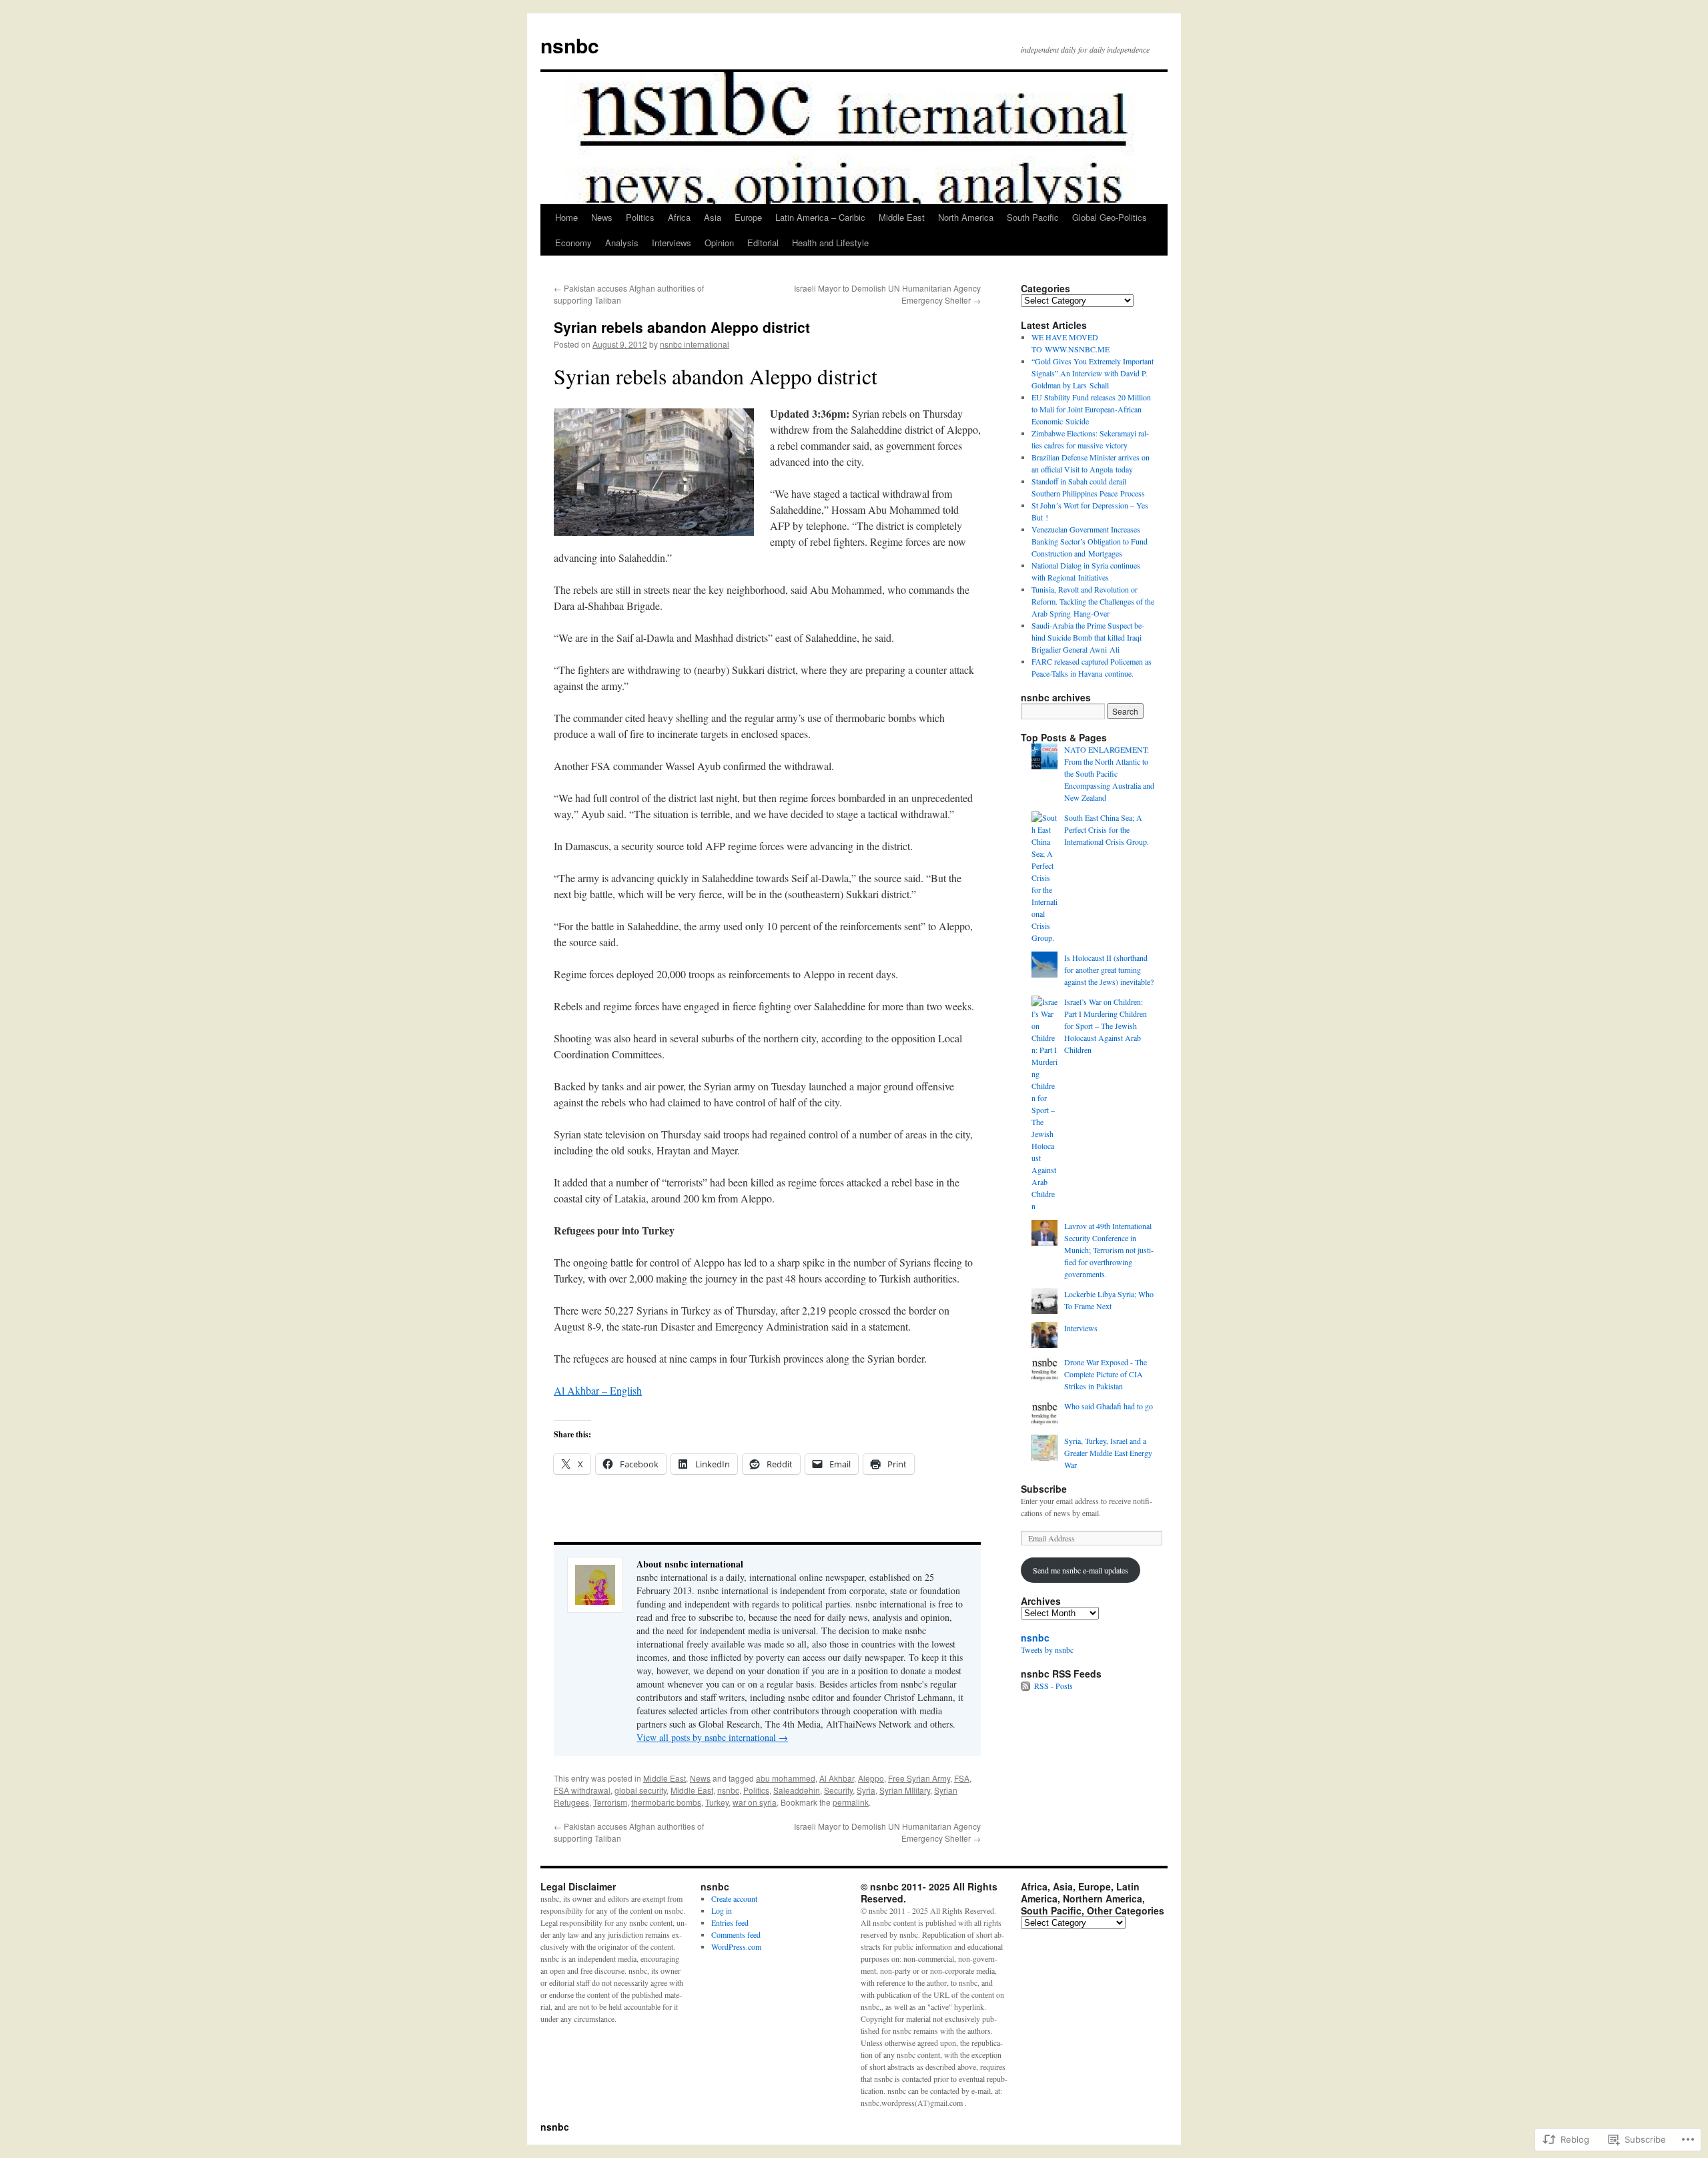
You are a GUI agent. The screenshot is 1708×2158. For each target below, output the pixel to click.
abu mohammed (786, 1778)
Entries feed (730, 1922)
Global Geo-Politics (1110, 217)
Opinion (719, 243)
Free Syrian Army (919, 1778)
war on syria (755, 1802)
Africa (679, 217)
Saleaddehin (797, 1790)
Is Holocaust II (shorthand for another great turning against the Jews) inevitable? (1109, 970)
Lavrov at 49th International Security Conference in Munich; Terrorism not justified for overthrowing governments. (1109, 1250)
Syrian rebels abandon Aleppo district (682, 327)
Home (566, 217)
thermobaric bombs (666, 1802)
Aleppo (871, 1778)
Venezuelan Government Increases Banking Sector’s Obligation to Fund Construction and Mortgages (1090, 541)
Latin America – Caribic (820, 217)
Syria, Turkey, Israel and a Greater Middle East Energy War (1108, 1453)
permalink (851, 1802)
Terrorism (610, 1802)
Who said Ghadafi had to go (1109, 1406)
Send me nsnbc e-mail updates (1081, 1570)
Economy (573, 243)
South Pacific (1033, 217)
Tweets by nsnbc (1047, 1650)
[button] (654, 472)
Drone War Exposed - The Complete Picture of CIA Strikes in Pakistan (1106, 1374)
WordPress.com (736, 1946)
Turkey (717, 1802)
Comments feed (736, 1934)
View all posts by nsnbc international (712, 1737)
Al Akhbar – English (598, 1390)
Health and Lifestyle (830, 243)
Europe (748, 217)
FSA (962, 1778)
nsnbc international (695, 344)
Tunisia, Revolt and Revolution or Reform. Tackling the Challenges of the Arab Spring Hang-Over (1093, 601)
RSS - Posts (1053, 1686)
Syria (866, 1790)
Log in (722, 1910)
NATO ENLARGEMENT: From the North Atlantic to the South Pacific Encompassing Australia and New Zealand (1109, 773)
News (602, 217)
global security (640, 1790)
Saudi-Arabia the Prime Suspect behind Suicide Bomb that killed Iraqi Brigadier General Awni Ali (1088, 637)
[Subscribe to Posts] (1026, 1686)
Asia (713, 217)
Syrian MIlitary (905, 1790)
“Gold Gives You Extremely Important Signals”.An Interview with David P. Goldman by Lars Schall (1093, 373)
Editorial (763, 243)
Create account (734, 1898)
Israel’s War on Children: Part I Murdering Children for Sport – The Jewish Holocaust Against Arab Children (1106, 1026)
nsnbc (570, 45)
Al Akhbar (837, 1778)
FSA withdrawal (582, 1790)
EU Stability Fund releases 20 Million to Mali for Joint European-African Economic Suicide (1091, 409)
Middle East (902, 217)
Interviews (672, 243)
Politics (640, 217)
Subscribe (1044, 1489)
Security (838, 1790)
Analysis (622, 243)
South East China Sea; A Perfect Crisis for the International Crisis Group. (1107, 829)
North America (966, 217)
